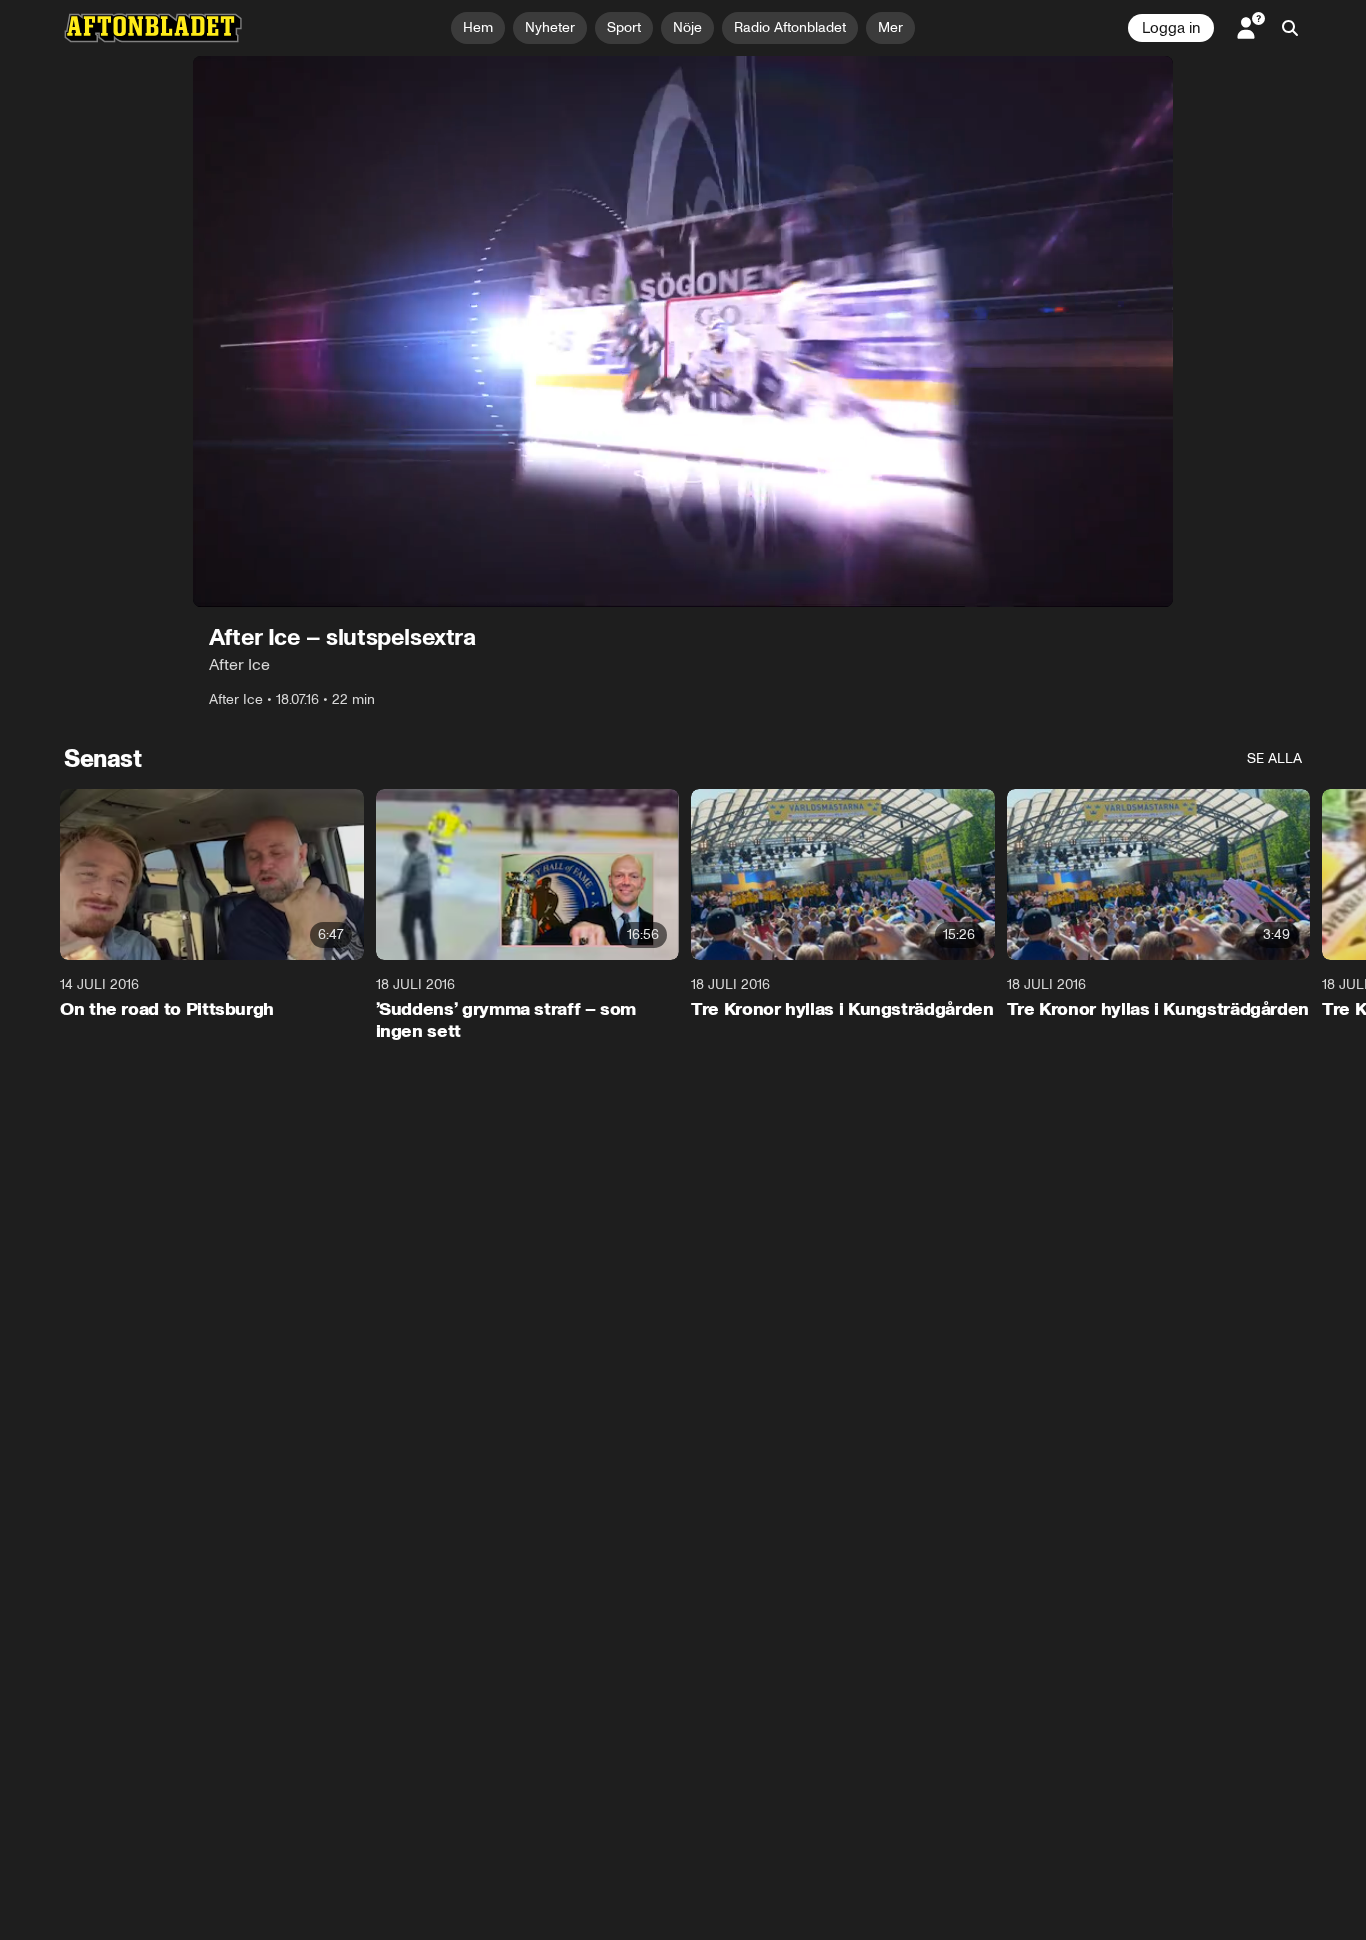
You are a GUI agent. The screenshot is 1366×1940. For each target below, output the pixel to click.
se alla (1274, 758)
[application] (683, 331)
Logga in (1171, 28)
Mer (890, 27)
